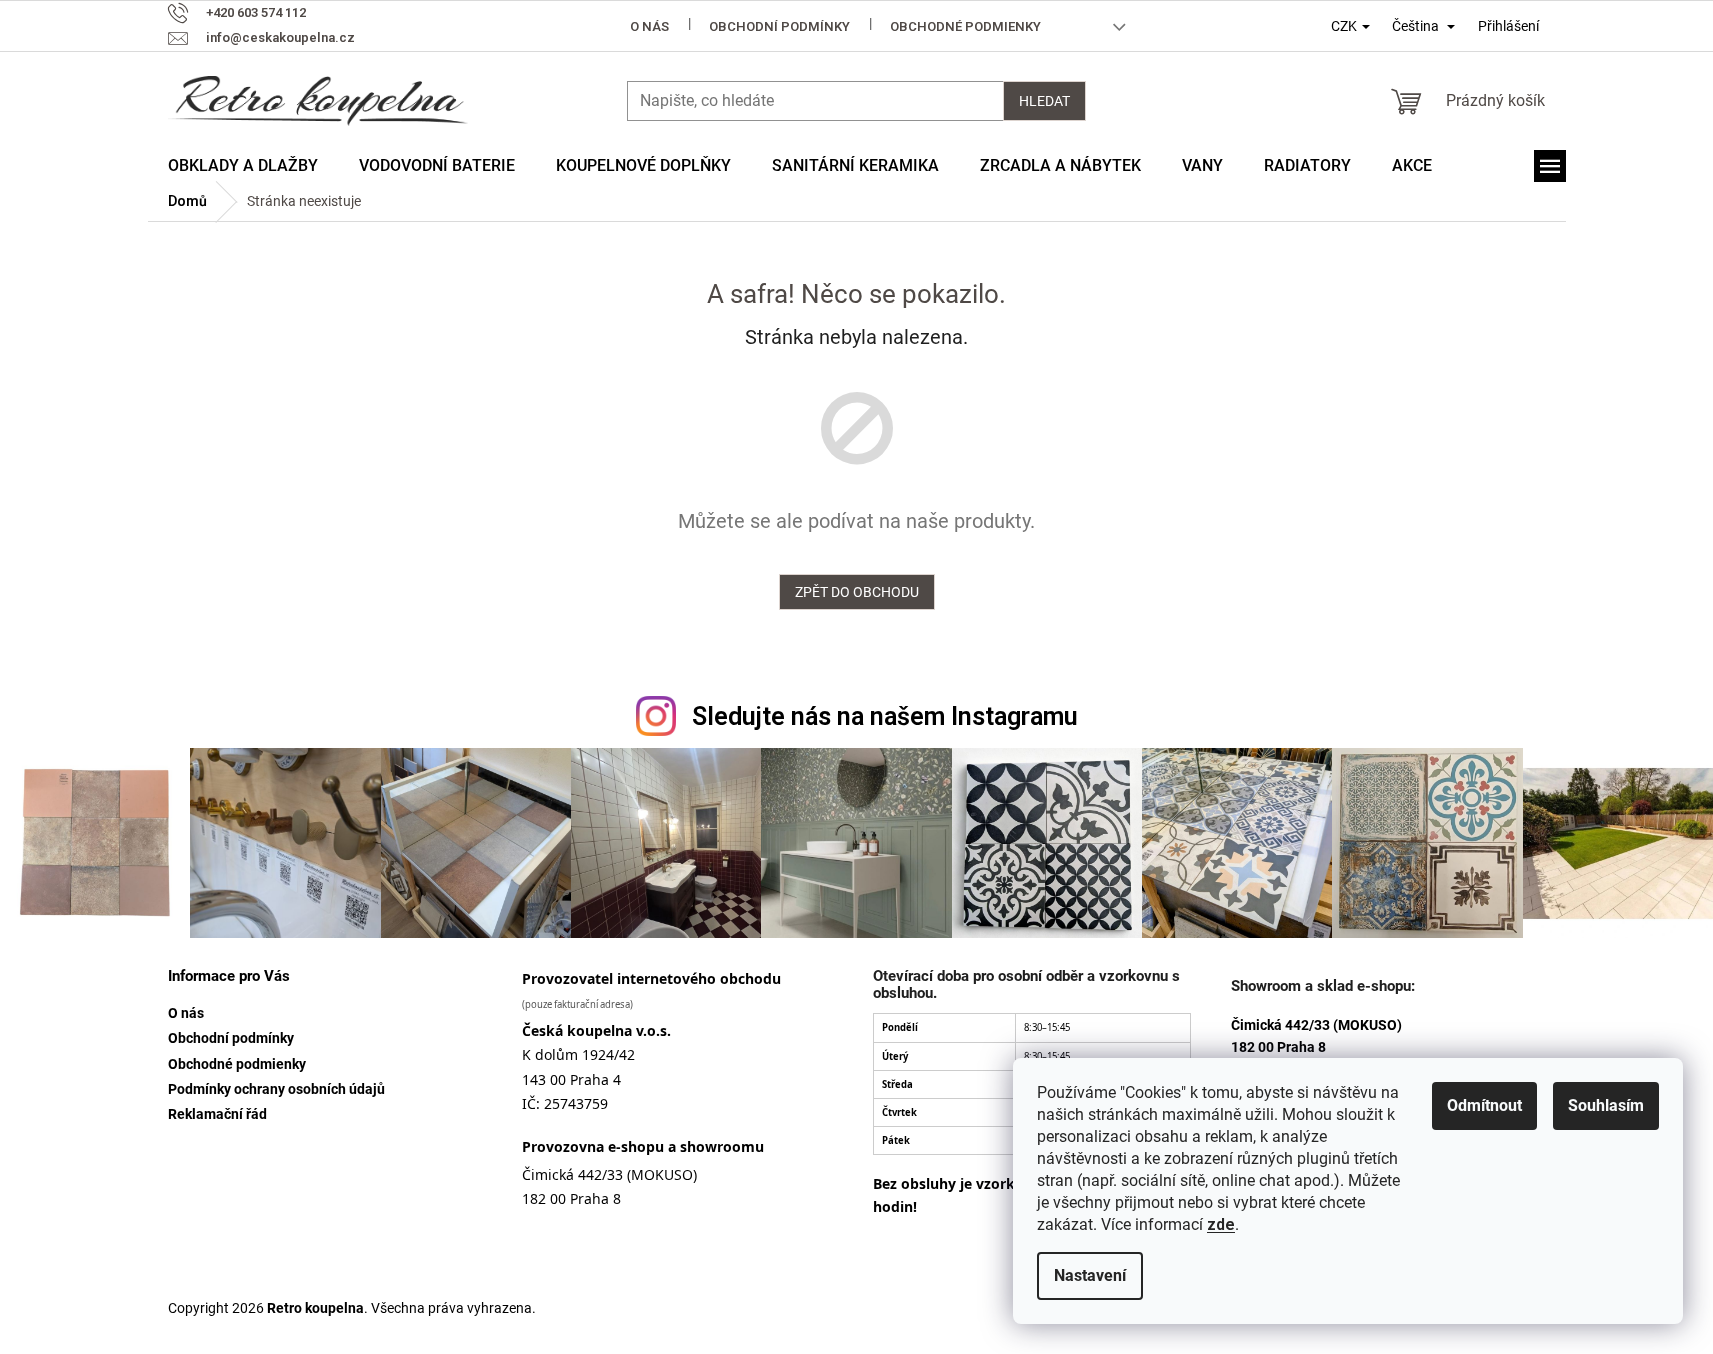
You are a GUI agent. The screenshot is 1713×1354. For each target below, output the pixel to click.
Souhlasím (1606, 1105)
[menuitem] (243, 166)
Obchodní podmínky (779, 26)
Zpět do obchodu (857, 592)
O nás (649, 26)
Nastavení (1090, 1275)
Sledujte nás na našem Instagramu (885, 716)
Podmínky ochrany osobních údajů (276, 1089)
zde (1221, 1224)
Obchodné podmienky (965, 26)
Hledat (1044, 101)
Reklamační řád (217, 1114)
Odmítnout (1484, 1105)
